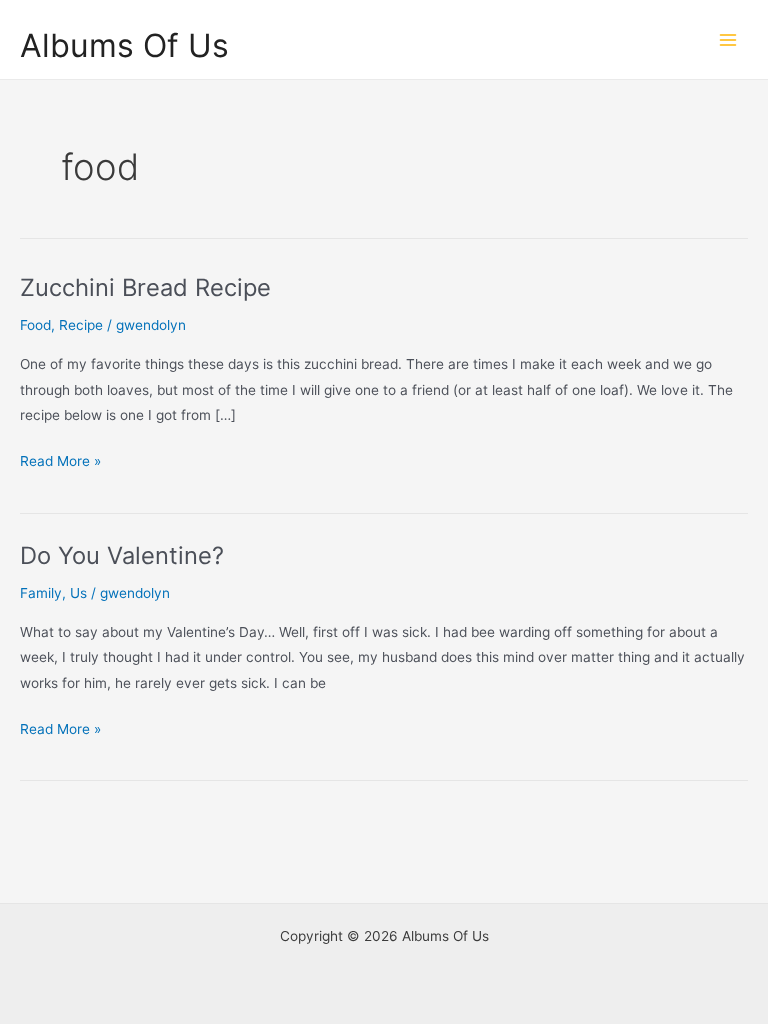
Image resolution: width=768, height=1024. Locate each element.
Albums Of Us (124, 45)
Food (35, 325)
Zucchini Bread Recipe (145, 287)
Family (41, 593)
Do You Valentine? (122, 555)
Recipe (81, 325)
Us (78, 593)
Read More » (60, 463)
